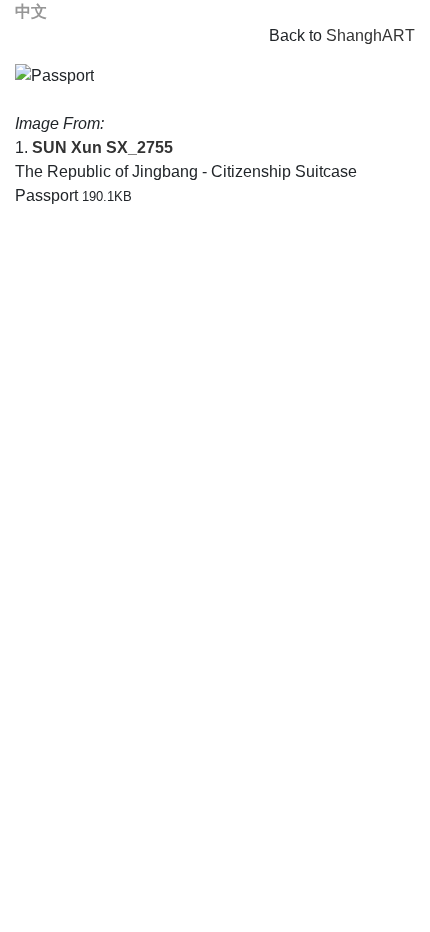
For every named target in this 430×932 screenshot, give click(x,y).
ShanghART (370, 35)
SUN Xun (67, 147)
